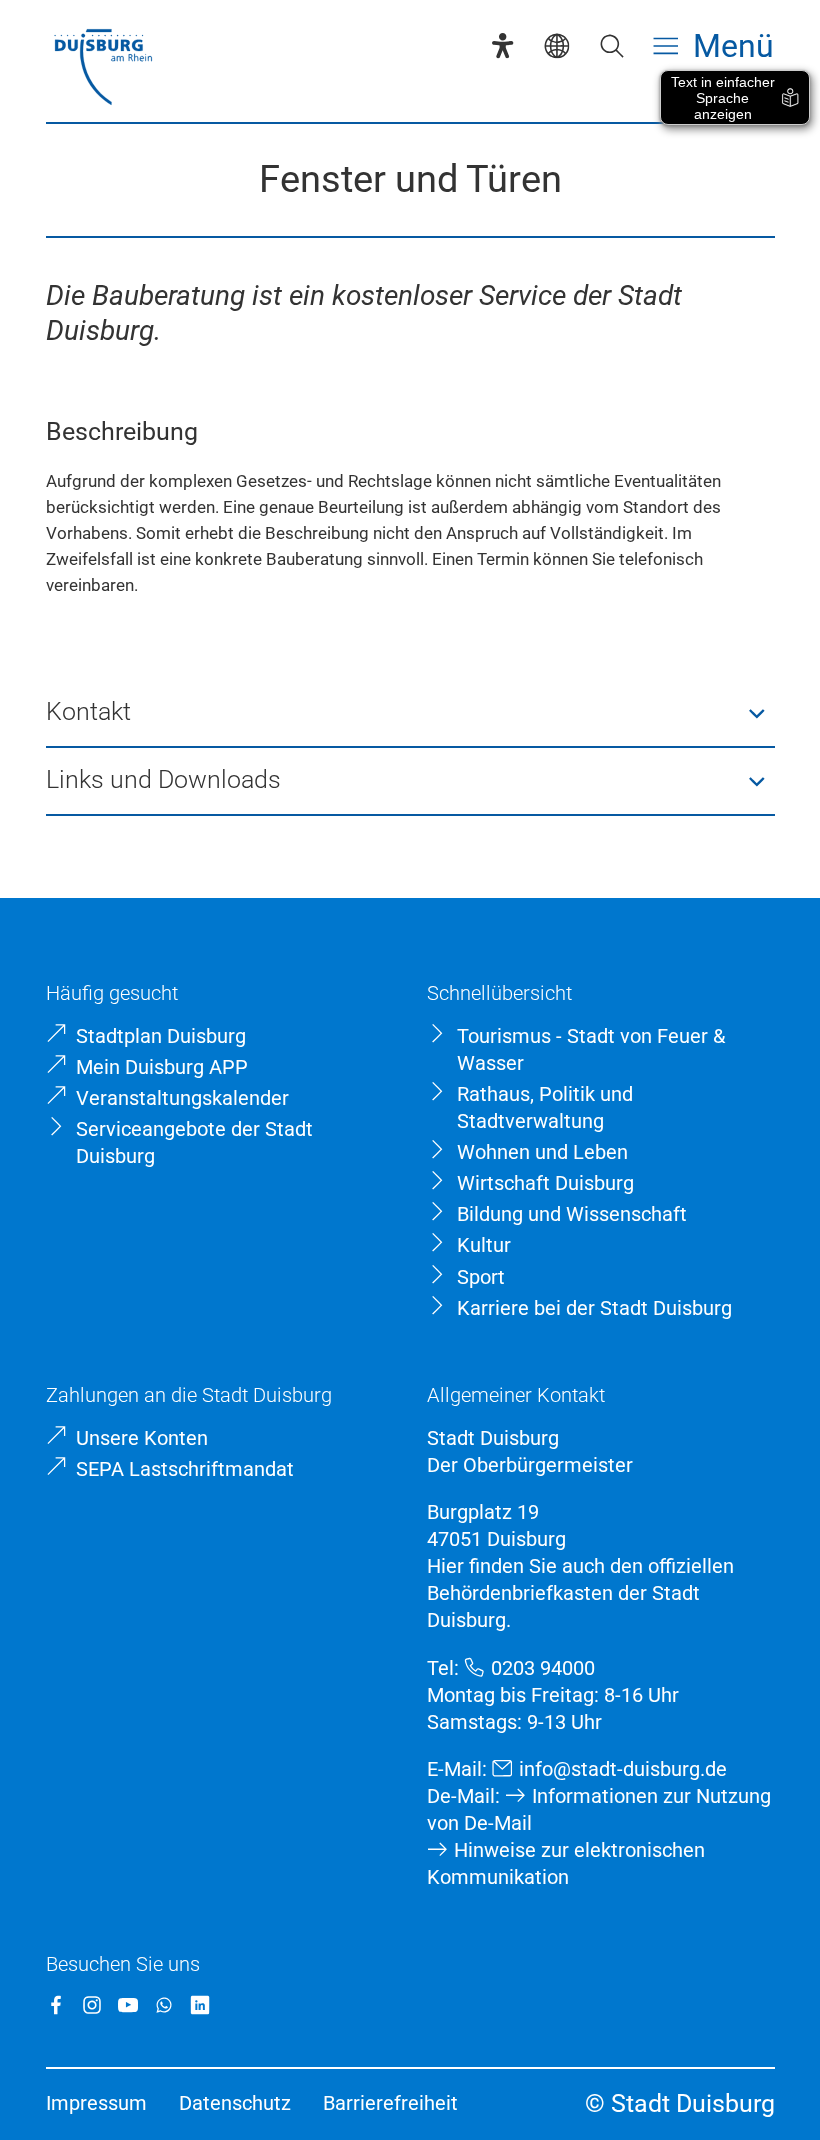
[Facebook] (56, 2005)
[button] (410, 713)
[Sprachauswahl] (556, 45)
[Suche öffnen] (611, 45)
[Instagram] (92, 2005)
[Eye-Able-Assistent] (502, 45)
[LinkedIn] (200, 2005)
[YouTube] (128, 2005)
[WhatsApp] (164, 2005)
